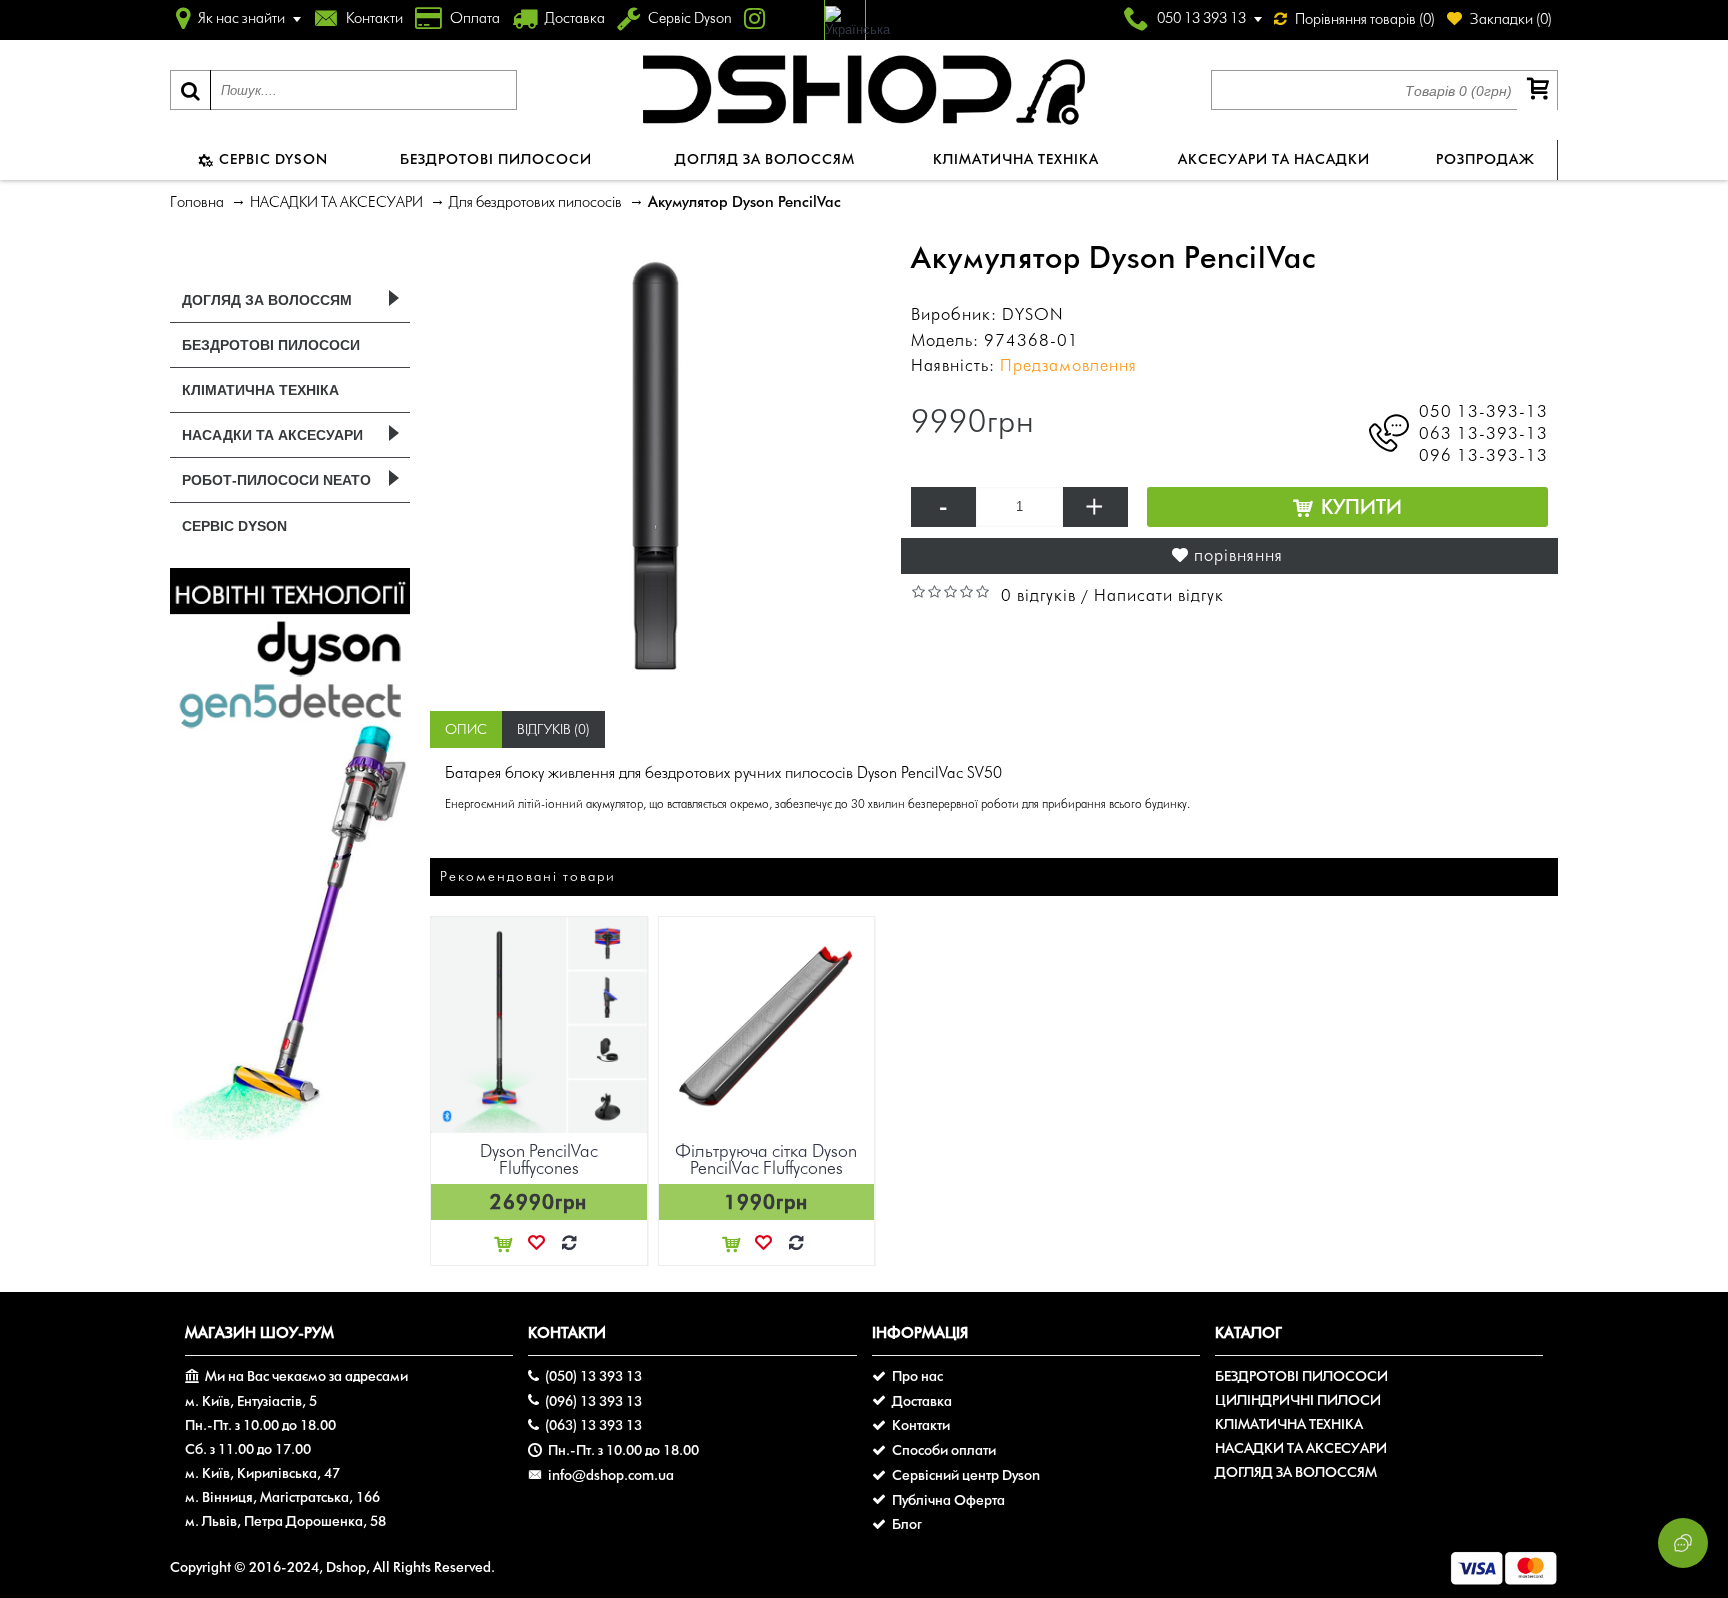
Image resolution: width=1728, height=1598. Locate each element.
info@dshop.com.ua (611, 1475)
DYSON (1033, 314)
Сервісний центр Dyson (966, 1475)
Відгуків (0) (553, 729)
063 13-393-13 (1483, 433)
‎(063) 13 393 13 (593, 1425)
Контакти (921, 1425)
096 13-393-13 (1483, 455)
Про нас (917, 1376)
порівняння (1238, 555)
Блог (907, 1524)
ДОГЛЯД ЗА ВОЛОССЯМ (1296, 1472)
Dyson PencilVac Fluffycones (539, 1159)
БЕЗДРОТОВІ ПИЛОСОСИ (1301, 1376)
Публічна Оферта (948, 1500)
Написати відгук (1159, 595)
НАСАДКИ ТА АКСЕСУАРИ (1301, 1448)
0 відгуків (1038, 595)
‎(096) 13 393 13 (593, 1401)
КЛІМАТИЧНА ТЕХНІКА (1289, 1424)
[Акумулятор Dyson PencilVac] (655, 465)
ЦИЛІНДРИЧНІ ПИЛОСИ (1298, 1400)
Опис (466, 729)
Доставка (922, 1401)
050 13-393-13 (1483, 411)
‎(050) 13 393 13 (593, 1376)
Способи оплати (944, 1450)
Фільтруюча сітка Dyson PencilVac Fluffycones (766, 1159)
